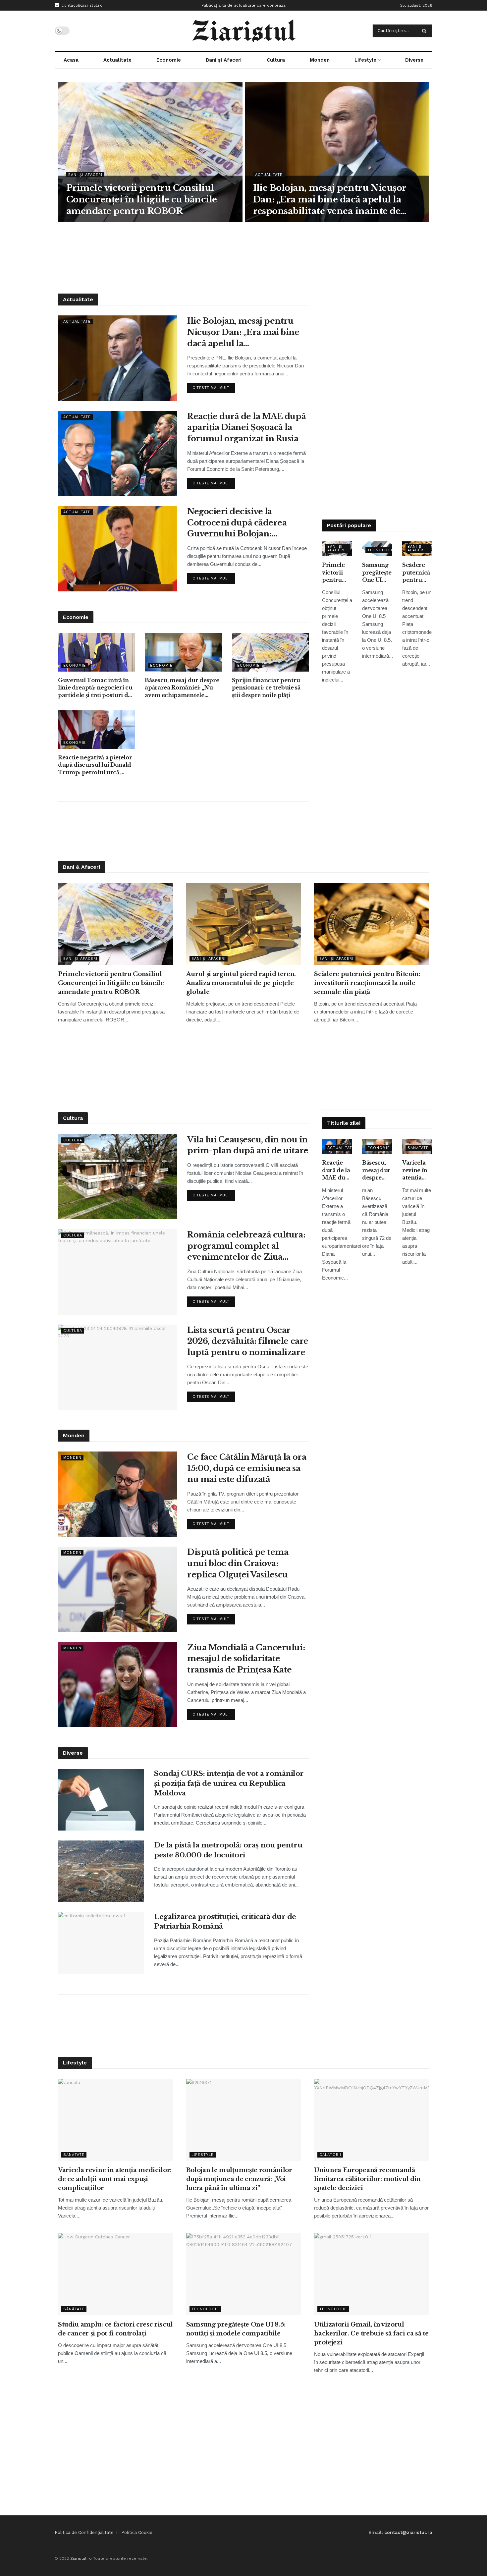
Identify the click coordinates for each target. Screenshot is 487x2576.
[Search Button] (426, 31)
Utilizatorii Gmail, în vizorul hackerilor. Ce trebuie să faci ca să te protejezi (371, 2333)
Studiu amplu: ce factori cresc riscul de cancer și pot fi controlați (115, 2329)
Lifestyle (365, 60)
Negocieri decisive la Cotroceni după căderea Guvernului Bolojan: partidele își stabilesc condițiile (237, 523)
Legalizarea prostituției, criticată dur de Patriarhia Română (225, 1921)
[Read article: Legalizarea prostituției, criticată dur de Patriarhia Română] (101, 1943)
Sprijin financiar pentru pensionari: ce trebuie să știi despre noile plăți (266, 688)
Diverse (414, 60)
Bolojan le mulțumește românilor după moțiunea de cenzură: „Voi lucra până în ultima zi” (239, 2179)
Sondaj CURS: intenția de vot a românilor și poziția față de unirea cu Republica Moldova (229, 1783)
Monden (320, 60)
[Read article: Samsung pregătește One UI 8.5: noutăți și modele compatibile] (244, 2274)
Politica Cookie (137, 2532)
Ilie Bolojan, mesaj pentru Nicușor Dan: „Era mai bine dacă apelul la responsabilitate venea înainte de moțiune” (330, 200)
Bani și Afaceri (224, 60)
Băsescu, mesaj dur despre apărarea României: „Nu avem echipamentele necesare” (182, 688)
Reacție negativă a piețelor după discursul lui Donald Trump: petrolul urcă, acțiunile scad (95, 765)
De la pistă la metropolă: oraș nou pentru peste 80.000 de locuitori (228, 1850)
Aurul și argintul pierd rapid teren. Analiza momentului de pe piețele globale (241, 983)
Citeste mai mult (214, 386)
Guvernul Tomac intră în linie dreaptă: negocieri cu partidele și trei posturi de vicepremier (95, 688)
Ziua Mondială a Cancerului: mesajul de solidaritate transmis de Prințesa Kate (246, 1659)
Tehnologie (381, 550)
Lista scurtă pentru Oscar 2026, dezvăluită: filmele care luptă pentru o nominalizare (248, 1341)
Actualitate (117, 60)
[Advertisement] (243, 257)
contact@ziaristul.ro (81, 5)
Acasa (71, 60)
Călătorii (330, 2155)
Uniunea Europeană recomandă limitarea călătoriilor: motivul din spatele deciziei (367, 2179)
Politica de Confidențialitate (84, 2532)
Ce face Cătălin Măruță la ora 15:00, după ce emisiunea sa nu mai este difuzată (247, 1468)
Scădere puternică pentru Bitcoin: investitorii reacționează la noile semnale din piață (417, 573)
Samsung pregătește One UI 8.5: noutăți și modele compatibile (377, 573)
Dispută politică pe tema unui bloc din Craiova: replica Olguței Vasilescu (238, 1563)
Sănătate (418, 1148)
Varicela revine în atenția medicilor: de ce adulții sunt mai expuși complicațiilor (417, 1170)
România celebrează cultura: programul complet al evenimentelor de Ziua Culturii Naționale (246, 1246)
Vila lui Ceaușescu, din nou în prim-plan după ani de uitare (248, 1145)
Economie (169, 60)
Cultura (276, 60)
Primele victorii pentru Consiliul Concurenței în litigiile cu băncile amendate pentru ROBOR (142, 199)
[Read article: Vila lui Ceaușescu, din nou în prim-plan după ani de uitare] (118, 1177)
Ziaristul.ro (81, 2558)
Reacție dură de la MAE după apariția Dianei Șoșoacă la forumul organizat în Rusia (246, 427)
